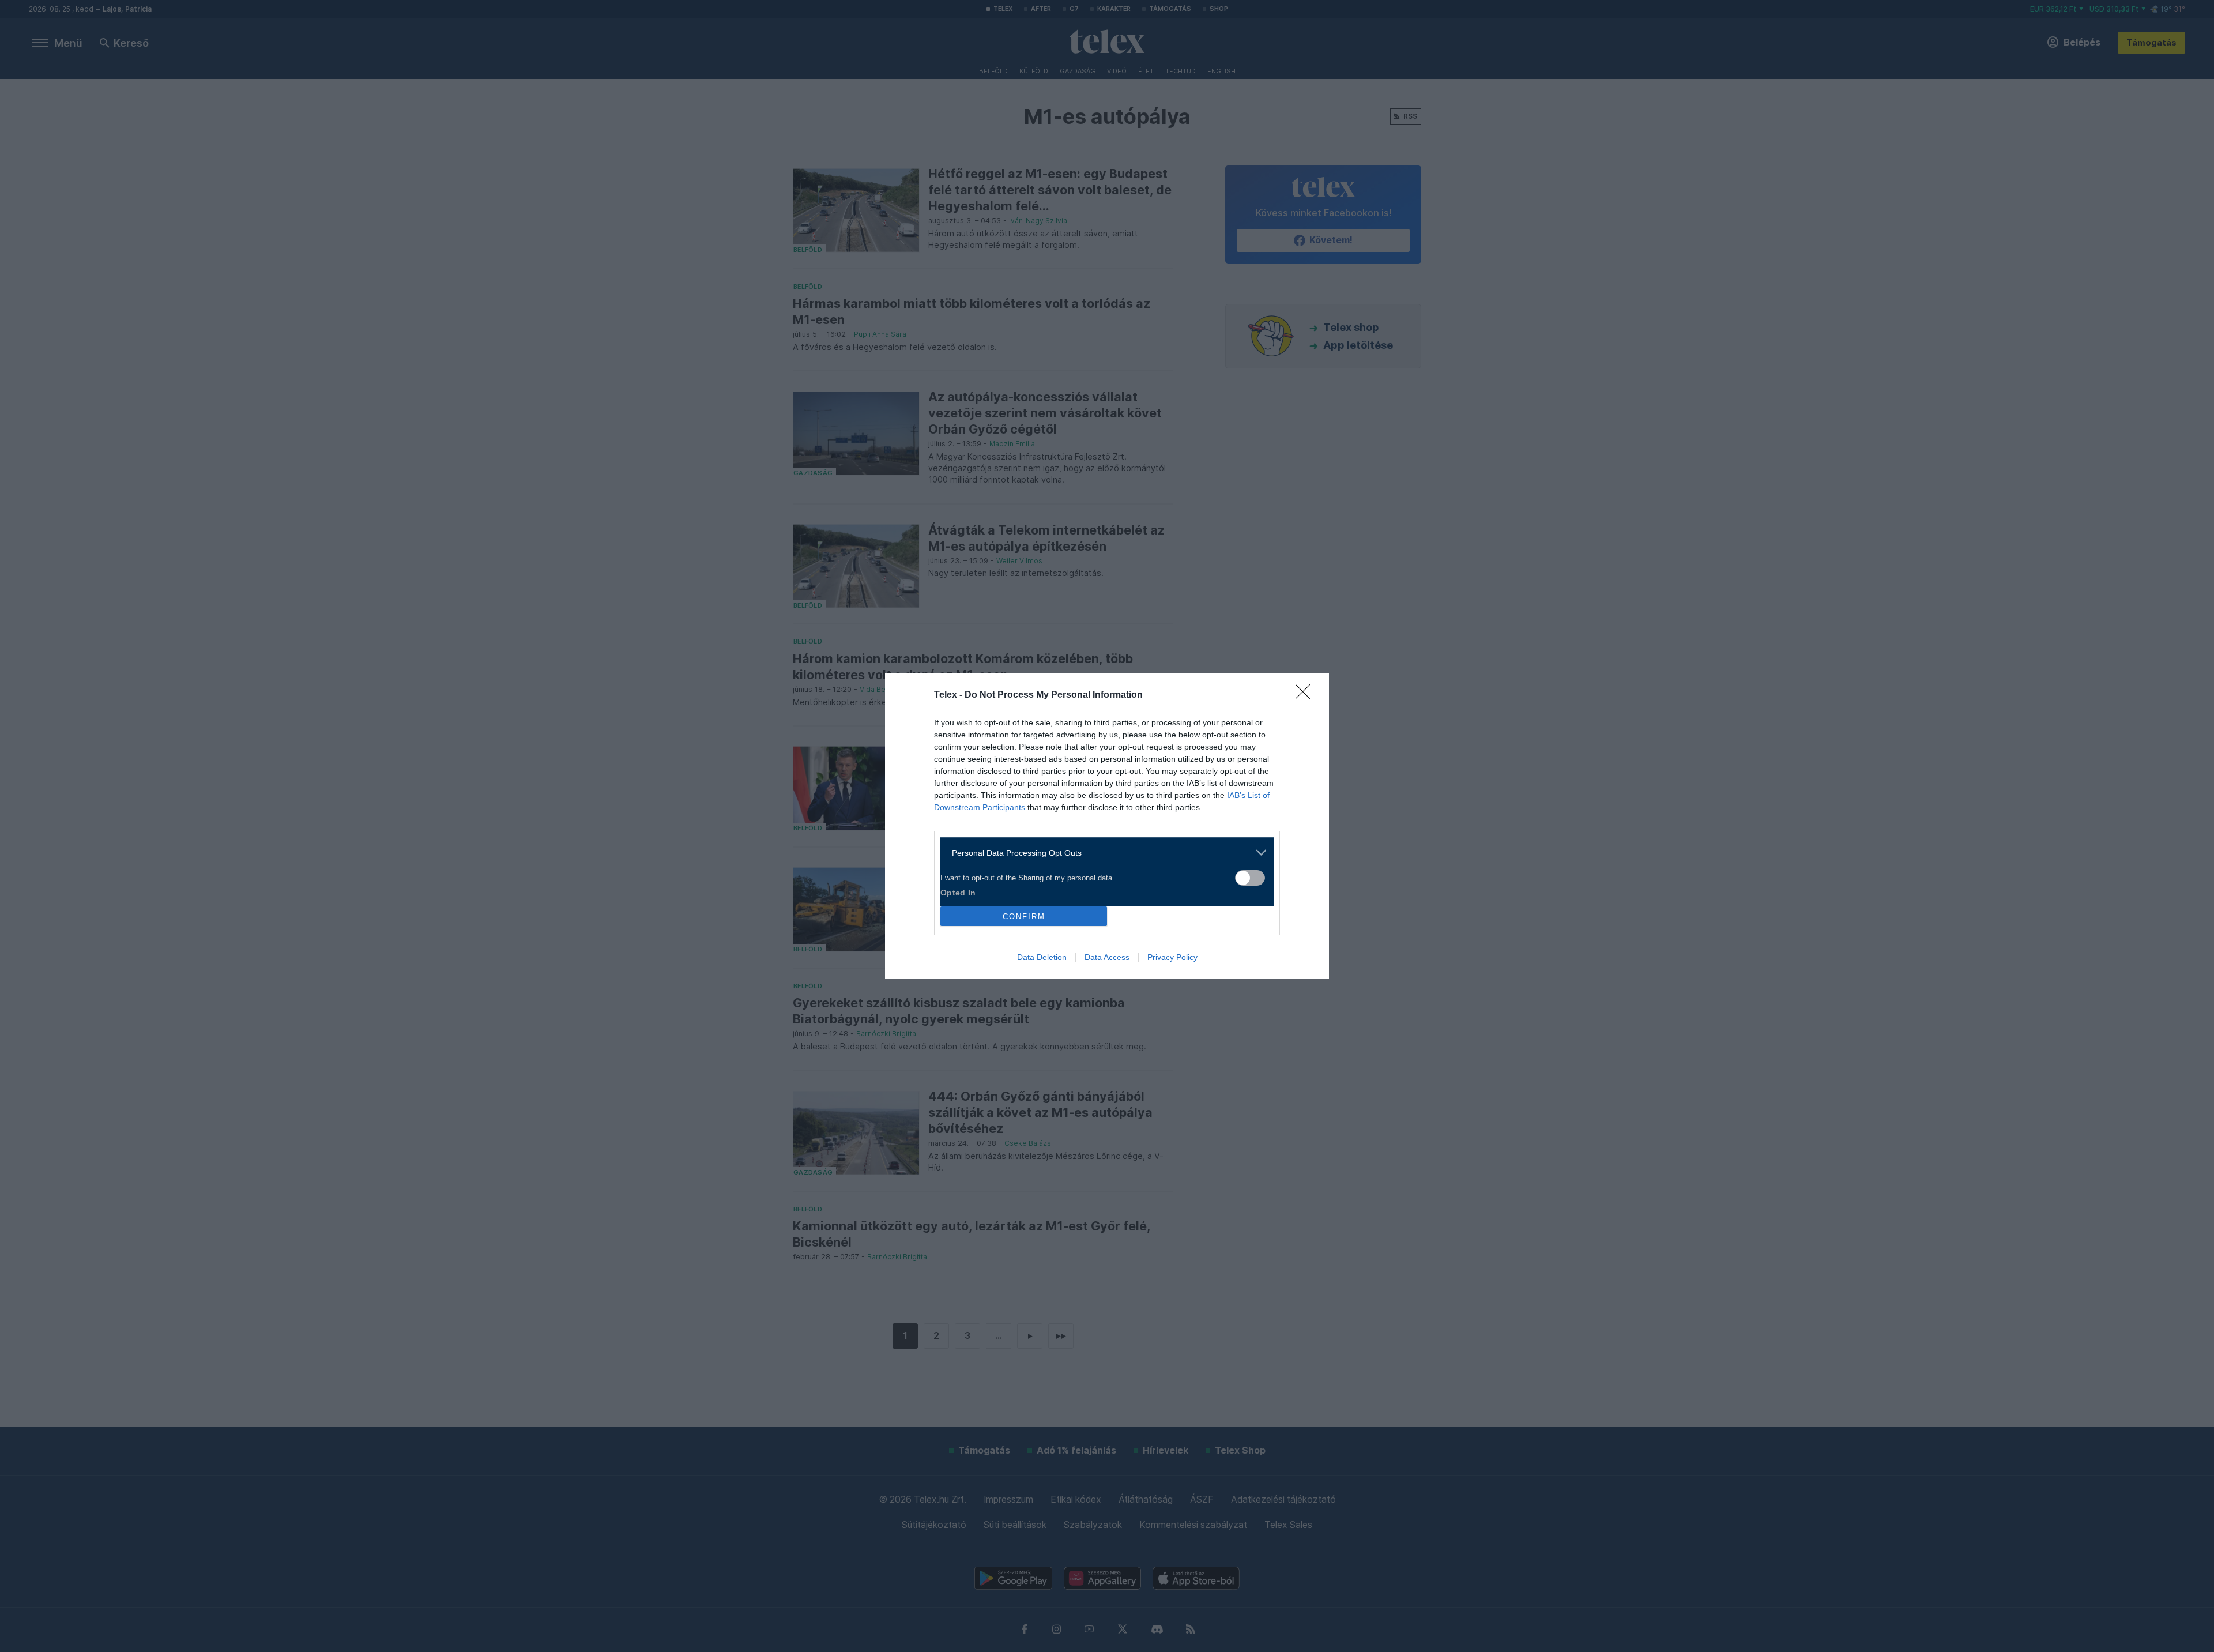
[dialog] (1107, 826)
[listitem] (1103, 853)
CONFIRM (1024, 917)
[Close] (1306, 695)
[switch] (1250, 878)
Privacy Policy (1172, 957)
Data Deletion (1042, 957)
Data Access (1107, 957)
